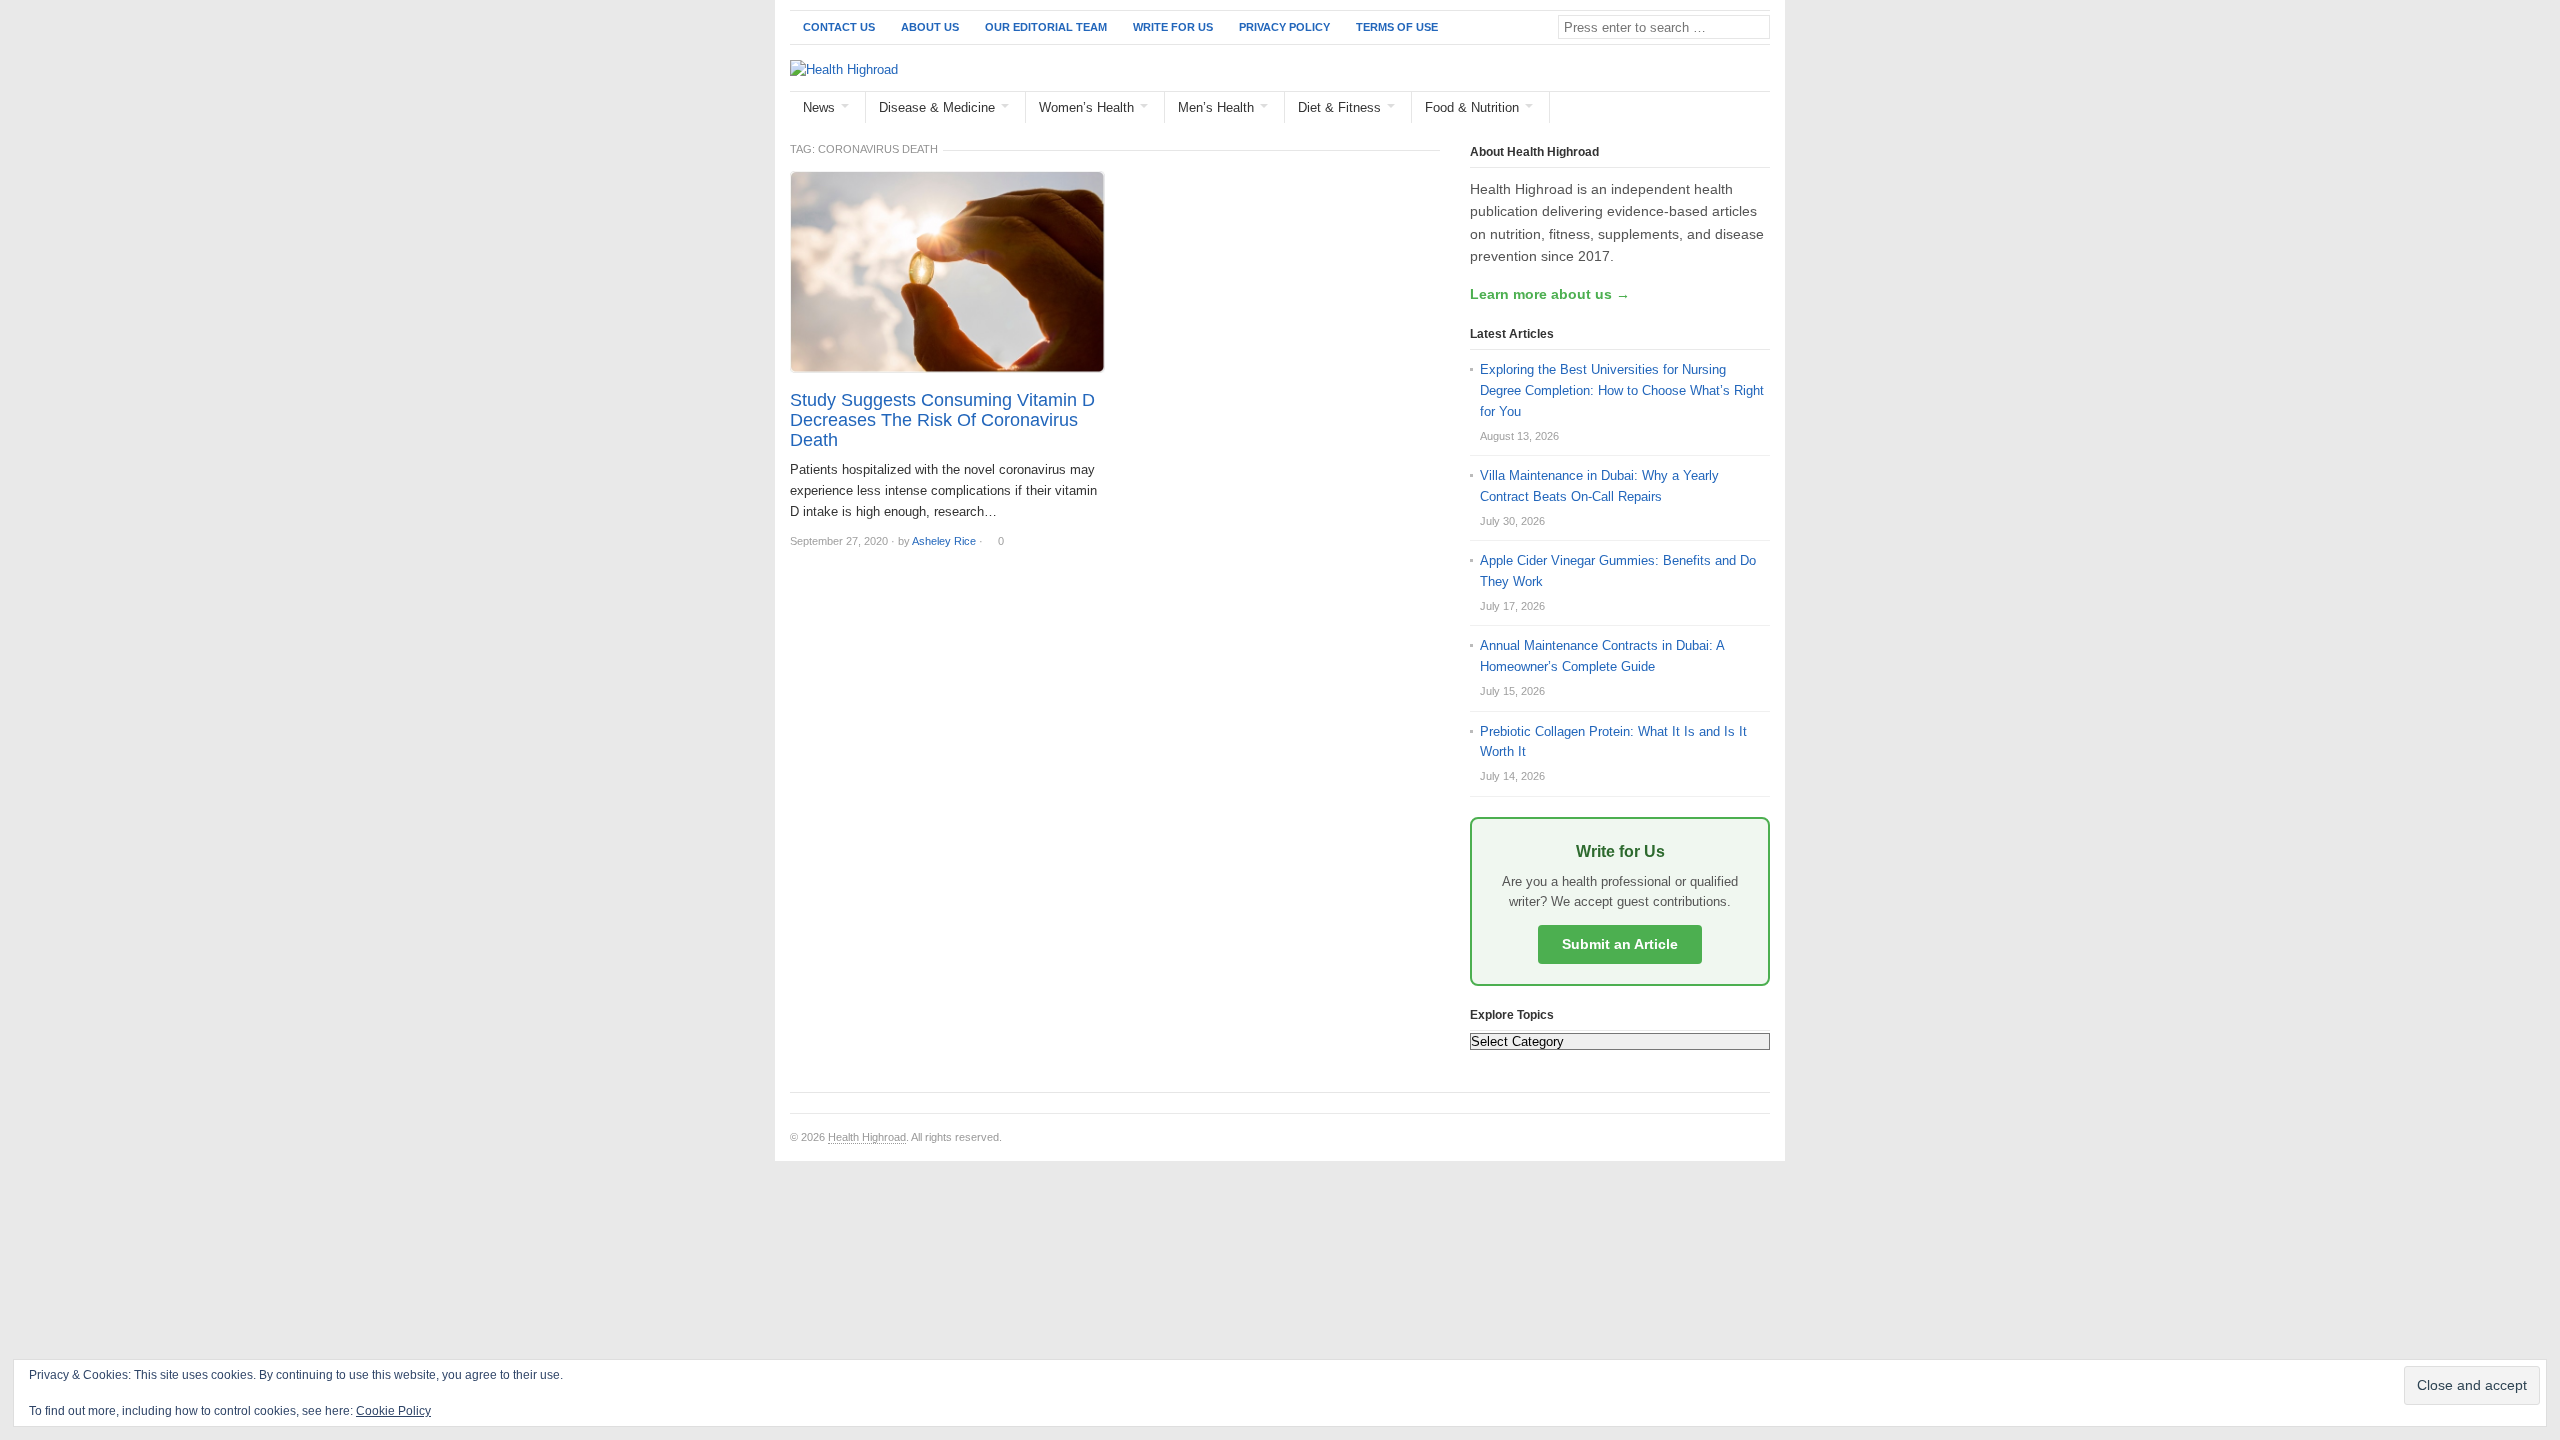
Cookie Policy (393, 1411)
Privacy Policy (1284, 27)
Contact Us (839, 27)
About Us (930, 27)
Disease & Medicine (937, 107)
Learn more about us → (1550, 294)
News (819, 107)
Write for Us (1173, 27)
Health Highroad (867, 1137)
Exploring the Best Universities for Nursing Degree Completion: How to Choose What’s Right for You (1622, 390)
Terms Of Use (1397, 27)
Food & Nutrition (1472, 107)
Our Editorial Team (1046, 27)
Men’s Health (1216, 107)
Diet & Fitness (1339, 107)
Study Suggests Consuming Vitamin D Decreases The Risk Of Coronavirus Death (942, 420)
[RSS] (1759, 108)
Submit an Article (1620, 944)
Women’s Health (1086, 107)
